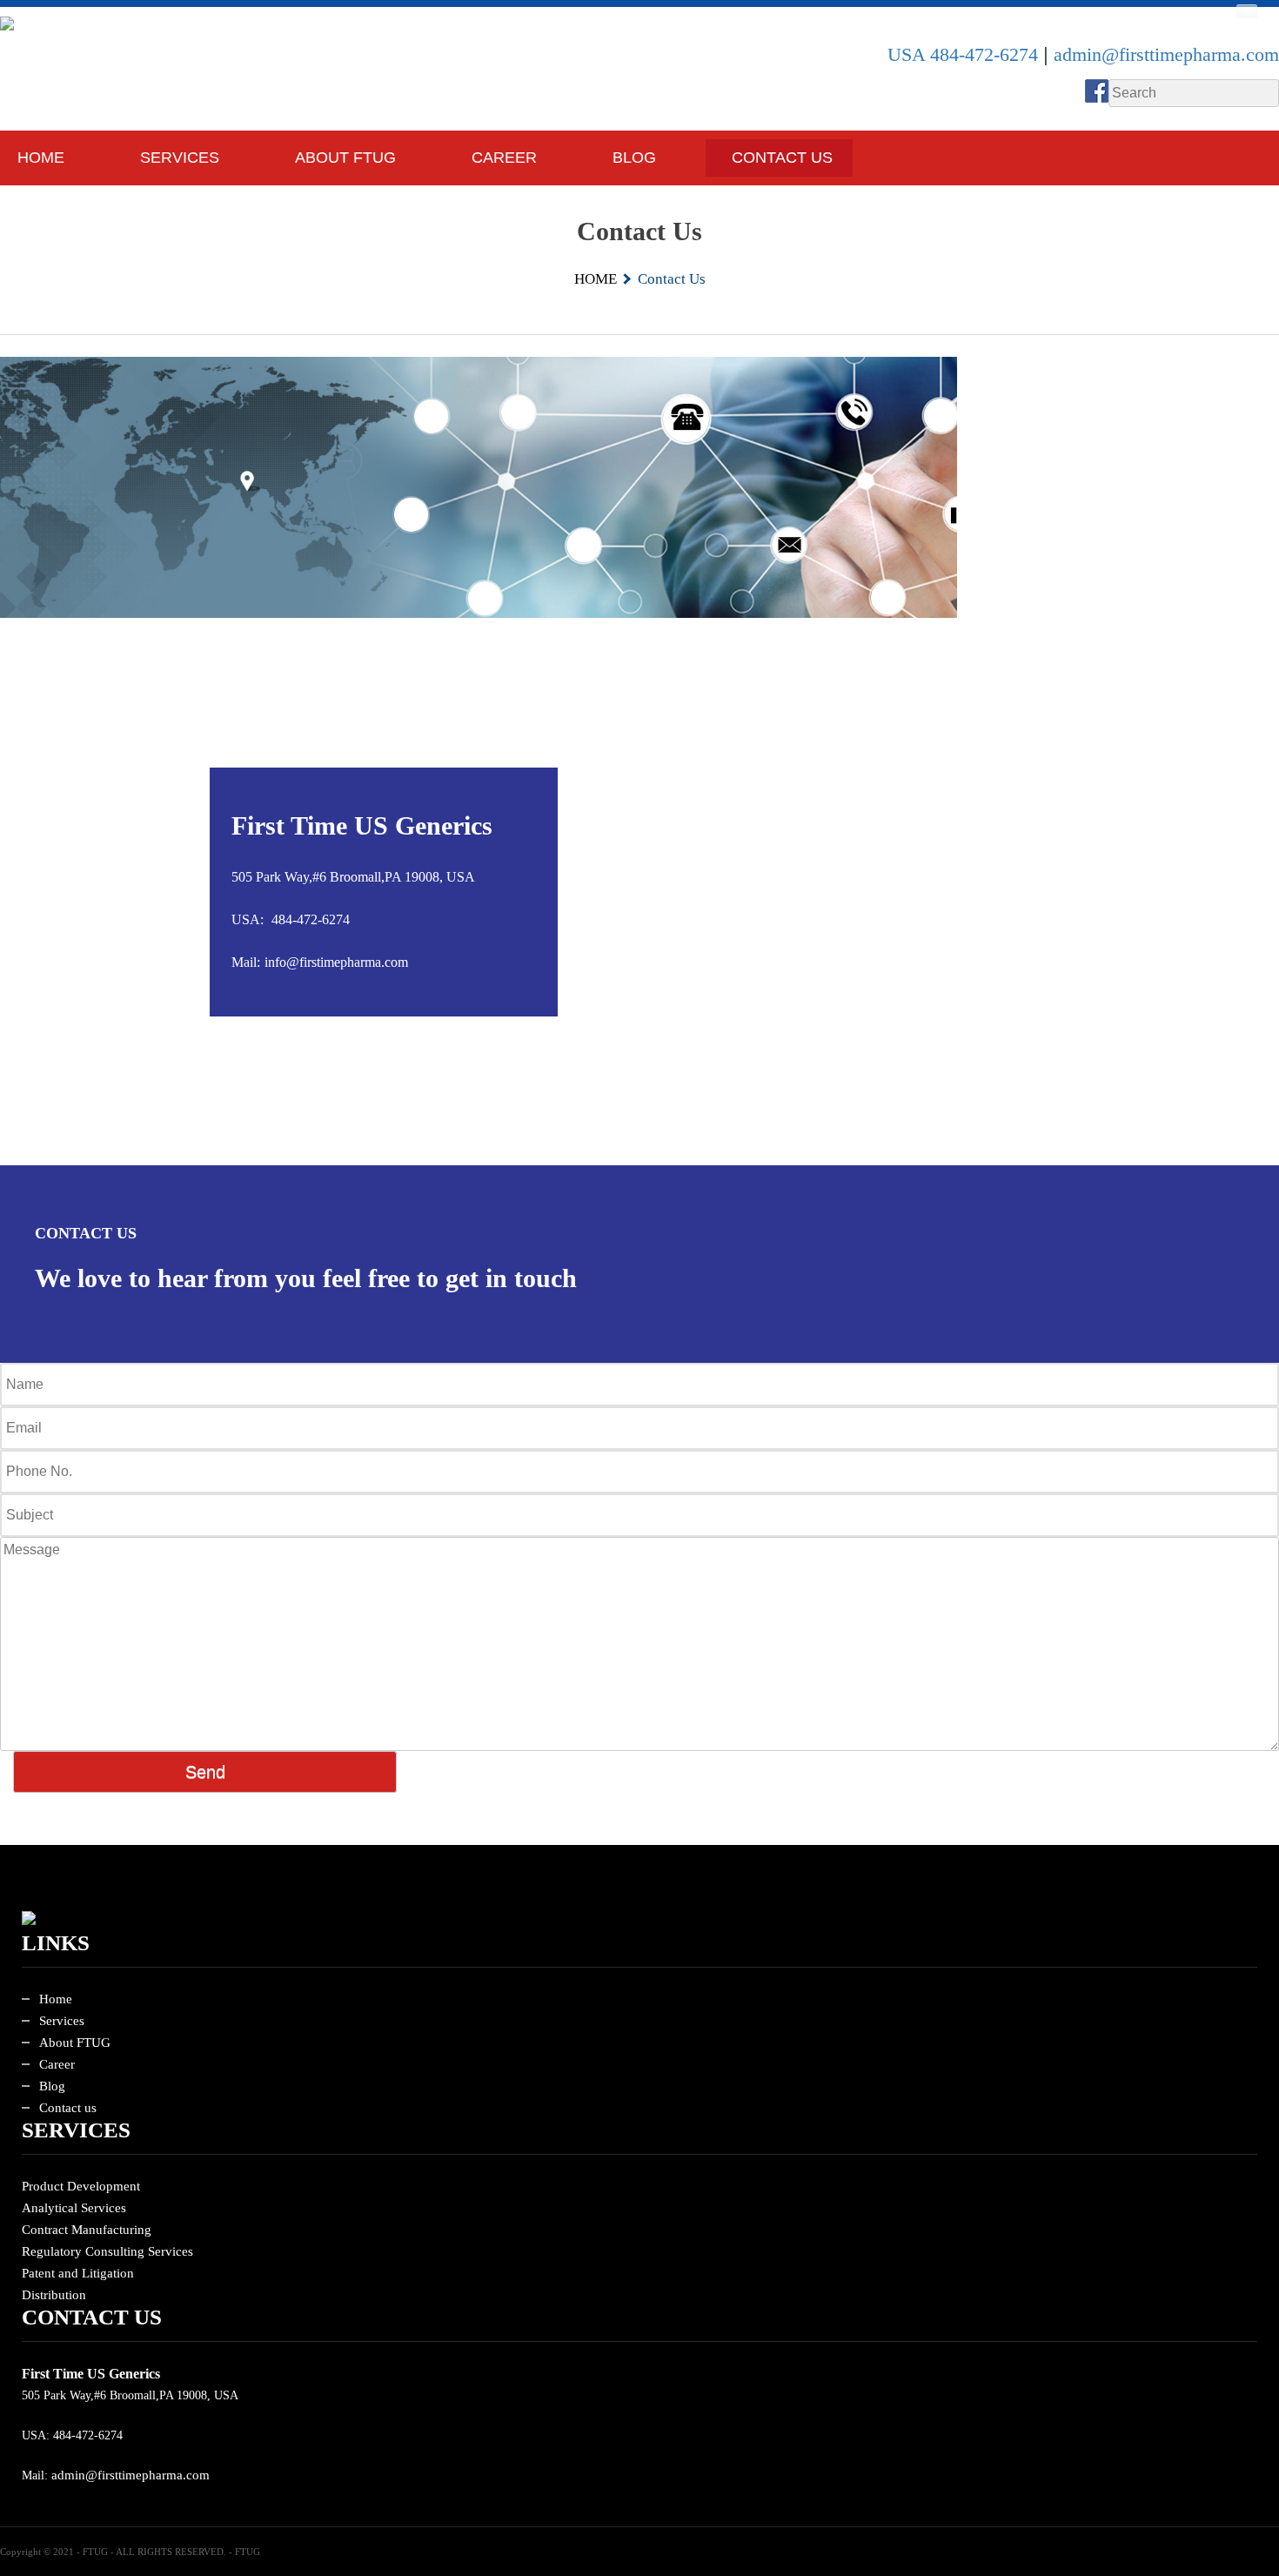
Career (504, 158)
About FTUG (345, 158)
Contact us (68, 2108)
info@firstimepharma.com (336, 962)
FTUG (248, 2552)
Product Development (81, 2186)
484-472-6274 (311, 919)
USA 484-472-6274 (965, 55)
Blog (634, 158)
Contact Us (782, 158)
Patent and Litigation (78, 2273)
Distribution (54, 2295)
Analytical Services (74, 2208)
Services (62, 2021)
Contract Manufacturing (87, 2230)
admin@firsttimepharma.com (1166, 55)
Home (41, 158)
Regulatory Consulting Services (107, 2251)
